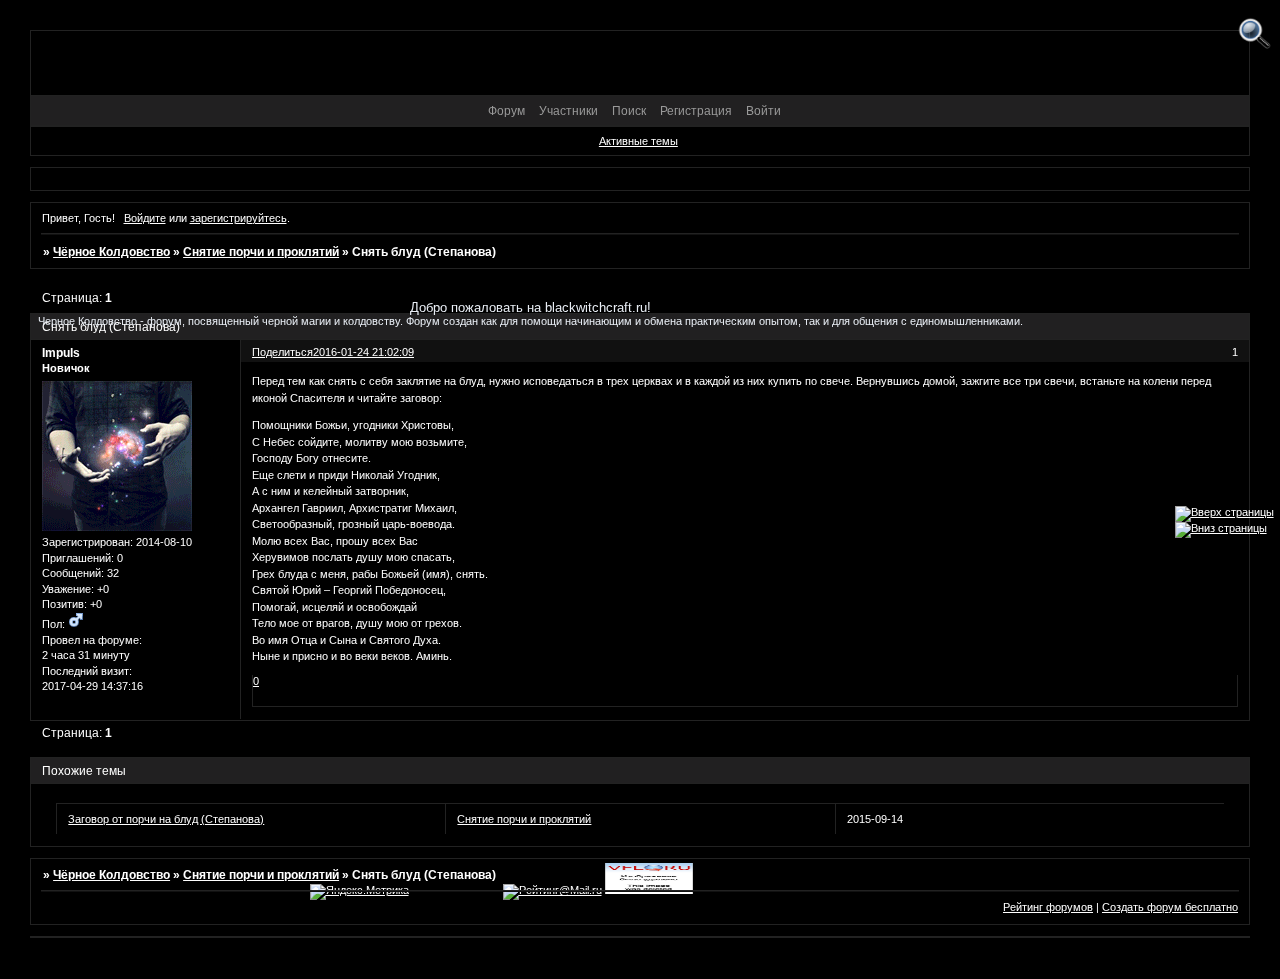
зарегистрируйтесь (238, 218)
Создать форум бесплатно (1170, 907)
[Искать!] (1254, 34)
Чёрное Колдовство (111, 252)
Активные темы (638, 141)
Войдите (145, 218)
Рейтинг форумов (1048, 907)
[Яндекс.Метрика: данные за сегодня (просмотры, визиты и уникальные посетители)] (359, 892)
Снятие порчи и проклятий (261, 252)
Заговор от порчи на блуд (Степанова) (166, 819)
